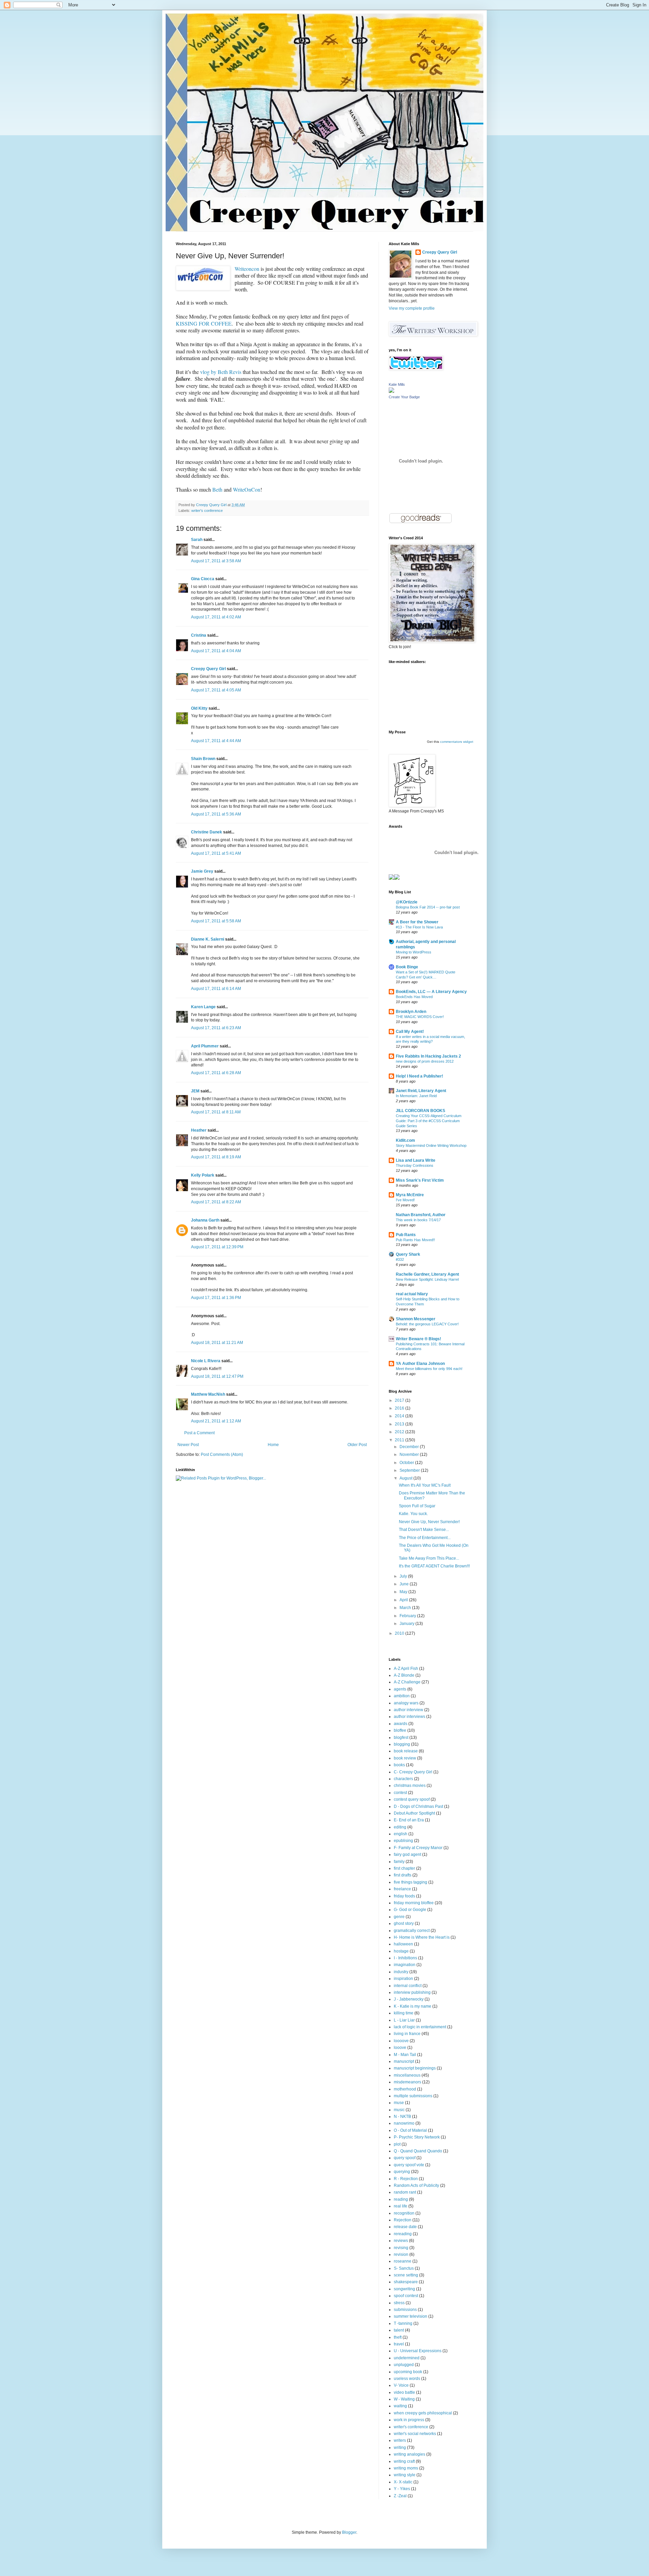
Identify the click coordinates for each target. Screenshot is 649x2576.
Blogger (349, 2532)
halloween (403, 1944)
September (410, 1470)
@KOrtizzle (407, 902)
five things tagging (411, 1882)
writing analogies (410, 2454)
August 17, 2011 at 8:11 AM (216, 1112)
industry (401, 1972)
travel (399, 2344)
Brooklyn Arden (411, 1012)
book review (405, 1758)
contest (400, 1793)
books (399, 1765)
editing (400, 1827)
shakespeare (406, 2282)
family (399, 1862)
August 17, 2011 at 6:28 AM (216, 1073)
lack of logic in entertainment (420, 2027)
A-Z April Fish (406, 1669)
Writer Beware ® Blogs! (418, 1339)
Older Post (357, 1445)
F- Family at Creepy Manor (418, 1848)
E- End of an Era (409, 1820)
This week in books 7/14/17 (418, 1220)
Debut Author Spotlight (414, 1813)
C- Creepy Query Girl (413, 1772)
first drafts (403, 1875)
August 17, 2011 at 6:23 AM (216, 1028)
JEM (195, 1091)
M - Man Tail (405, 2055)
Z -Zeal (400, 2496)
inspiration (403, 1979)
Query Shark (408, 1254)
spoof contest (406, 2296)
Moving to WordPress (414, 952)
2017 (400, 1400)
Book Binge (407, 967)
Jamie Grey (202, 871)
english (401, 1834)
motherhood (405, 2089)
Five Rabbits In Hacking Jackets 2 (428, 1056)
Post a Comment (199, 1433)
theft (398, 2337)
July (404, 1576)
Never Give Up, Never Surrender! (429, 1522)
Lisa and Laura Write (416, 1160)
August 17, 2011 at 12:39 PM (217, 1247)
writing (400, 2448)
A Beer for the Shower (417, 922)
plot (397, 2144)
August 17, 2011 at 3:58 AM (216, 561)
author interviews (410, 1717)
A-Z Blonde (404, 1675)
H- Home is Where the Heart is (422, 1937)
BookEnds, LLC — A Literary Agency (431, 992)
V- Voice (401, 2385)
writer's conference (207, 511)
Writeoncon (247, 269)
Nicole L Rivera (206, 1361)
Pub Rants (406, 1235)
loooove (401, 2041)
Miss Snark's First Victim (420, 1180)
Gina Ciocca (203, 579)
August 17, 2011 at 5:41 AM (216, 853)
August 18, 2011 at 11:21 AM (217, 1343)
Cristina (199, 635)
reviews (401, 2241)
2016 (400, 1408)
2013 (400, 1424)
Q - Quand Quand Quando (418, 2151)
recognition (404, 2213)
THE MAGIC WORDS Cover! (420, 1017)
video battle (404, 2392)
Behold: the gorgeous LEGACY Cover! (427, 1324)
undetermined (407, 2358)
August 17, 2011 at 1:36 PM (216, 1298)
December (410, 1447)
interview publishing (412, 1992)
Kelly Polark (203, 1175)
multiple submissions (413, 2096)
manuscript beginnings (415, 2068)
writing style (405, 2475)
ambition (402, 1696)
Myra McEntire (410, 1195)
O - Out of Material (410, 2130)
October (407, 1463)
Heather (199, 1130)
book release (406, 1751)
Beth (217, 489)
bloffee (400, 1730)
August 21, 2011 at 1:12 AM (216, 1421)
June (405, 1584)
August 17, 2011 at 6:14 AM (216, 989)
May (404, 1592)
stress (399, 2303)
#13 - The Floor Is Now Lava (419, 927)
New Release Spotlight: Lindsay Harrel (427, 1279)
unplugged (404, 2365)
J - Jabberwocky (409, 1999)
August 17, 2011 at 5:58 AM (216, 921)
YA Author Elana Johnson (420, 1364)
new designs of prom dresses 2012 (425, 1061)
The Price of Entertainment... (425, 1538)
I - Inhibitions (405, 1958)
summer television (411, 2316)
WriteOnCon (247, 489)
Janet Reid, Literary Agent (421, 1091)
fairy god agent (407, 1854)
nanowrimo (404, 2123)
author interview (408, 1710)
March (406, 1608)
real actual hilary (412, 1294)
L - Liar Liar (404, 2020)
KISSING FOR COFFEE (204, 323)
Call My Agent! (410, 1032)
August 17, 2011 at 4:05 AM (216, 690)
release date (405, 2227)
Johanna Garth (205, 1220)
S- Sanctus (404, 2268)
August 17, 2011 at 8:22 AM (216, 1202)
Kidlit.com (405, 1140)
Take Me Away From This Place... (429, 1558)
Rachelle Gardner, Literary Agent (427, 1274)
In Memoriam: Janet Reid (416, 1096)
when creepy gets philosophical (423, 2413)
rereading (403, 2234)
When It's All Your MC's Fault (425, 1485)
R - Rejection (406, 2179)
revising (401, 2248)
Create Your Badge (404, 397)
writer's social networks (415, 2434)
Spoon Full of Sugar (417, 1506)
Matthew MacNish (208, 1394)
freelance (402, 1889)
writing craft (404, 2461)
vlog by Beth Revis (221, 372)
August (406, 1478)
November (410, 1455)
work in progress (409, 2420)
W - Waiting (404, 2399)
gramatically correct (412, 1931)
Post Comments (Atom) (222, 1455)
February (408, 1616)
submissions (405, 2310)
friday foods (404, 1896)
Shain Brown (203, 759)
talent (399, 2330)
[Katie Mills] (391, 392)
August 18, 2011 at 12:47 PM (217, 1376)
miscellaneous (407, 2075)
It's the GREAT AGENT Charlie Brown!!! (434, 1566)
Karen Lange (203, 1007)
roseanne (403, 2261)
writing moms (406, 2468)
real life (401, 2206)
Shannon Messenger (416, 1319)
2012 (400, 1432)
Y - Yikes (402, 2489)
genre (399, 1917)
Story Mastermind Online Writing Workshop (431, 1145)
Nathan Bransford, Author (421, 1215)
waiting (400, 2406)
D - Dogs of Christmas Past (418, 1806)
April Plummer (205, 1046)
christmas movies (410, 1786)
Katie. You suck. (413, 1514)
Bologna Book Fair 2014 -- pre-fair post (428, 907)
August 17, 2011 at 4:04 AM (216, 651)
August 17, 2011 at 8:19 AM (216, 1157)
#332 (400, 1259)
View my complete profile (412, 308)
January (407, 1624)
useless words (407, 2379)
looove (400, 2048)
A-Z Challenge (407, 1682)
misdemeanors (407, 2082)
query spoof (405, 2158)
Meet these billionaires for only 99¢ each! (429, 1369)
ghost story (404, 1923)
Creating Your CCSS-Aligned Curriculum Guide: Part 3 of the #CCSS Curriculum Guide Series (429, 1121)
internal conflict (408, 1986)
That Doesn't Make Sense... (424, 1530)
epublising (403, 1841)
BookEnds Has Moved (414, 997)
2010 (400, 1633)
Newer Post (188, 1445)
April (404, 1600)
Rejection (403, 2220)
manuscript (404, 2061)
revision (401, 2254)
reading (401, 2199)
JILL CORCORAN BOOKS (420, 1111)
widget (468, 742)
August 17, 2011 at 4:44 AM (216, 741)
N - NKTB (402, 2117)
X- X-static (403, 2482)
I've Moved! (405, 1200)
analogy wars (406, 1703)
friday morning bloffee (414, 1903)
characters (403, 1779)
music (399, 2110)
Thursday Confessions (415, 1165)
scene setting (406, 2275)
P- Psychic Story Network (417, 2137)
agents (400, 1689)
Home (273, 1445)
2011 (400, 1440)
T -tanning (403, 2323)
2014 (400, 1416)
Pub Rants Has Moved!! (415, 1240)
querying (402, 2172)
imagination (405, 1965)
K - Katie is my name (413, 2006)
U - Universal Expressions (418, 2351)
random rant (405, 2192)
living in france (407, 2034)
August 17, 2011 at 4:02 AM (216, 617)
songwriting (404, 2289)
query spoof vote (409, 2165)
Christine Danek (207, 832)
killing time (404, 2013)
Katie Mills (397, 384)
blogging (402, 1744)
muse (399, 2103)
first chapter (404, 1868)
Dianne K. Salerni (208, 939)
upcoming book (408, 2372)
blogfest (401, 1738)
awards (401, 1724)
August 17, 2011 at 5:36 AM (216, 814)
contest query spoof (412, 1799)
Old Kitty (199, 708)
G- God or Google (410, 1910)
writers (400, 2440)
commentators (451, 742)
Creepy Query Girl (208, 669)
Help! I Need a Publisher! (419, 1076)
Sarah (197, 540)
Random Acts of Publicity (416, 2185)
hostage (401, 1951)
